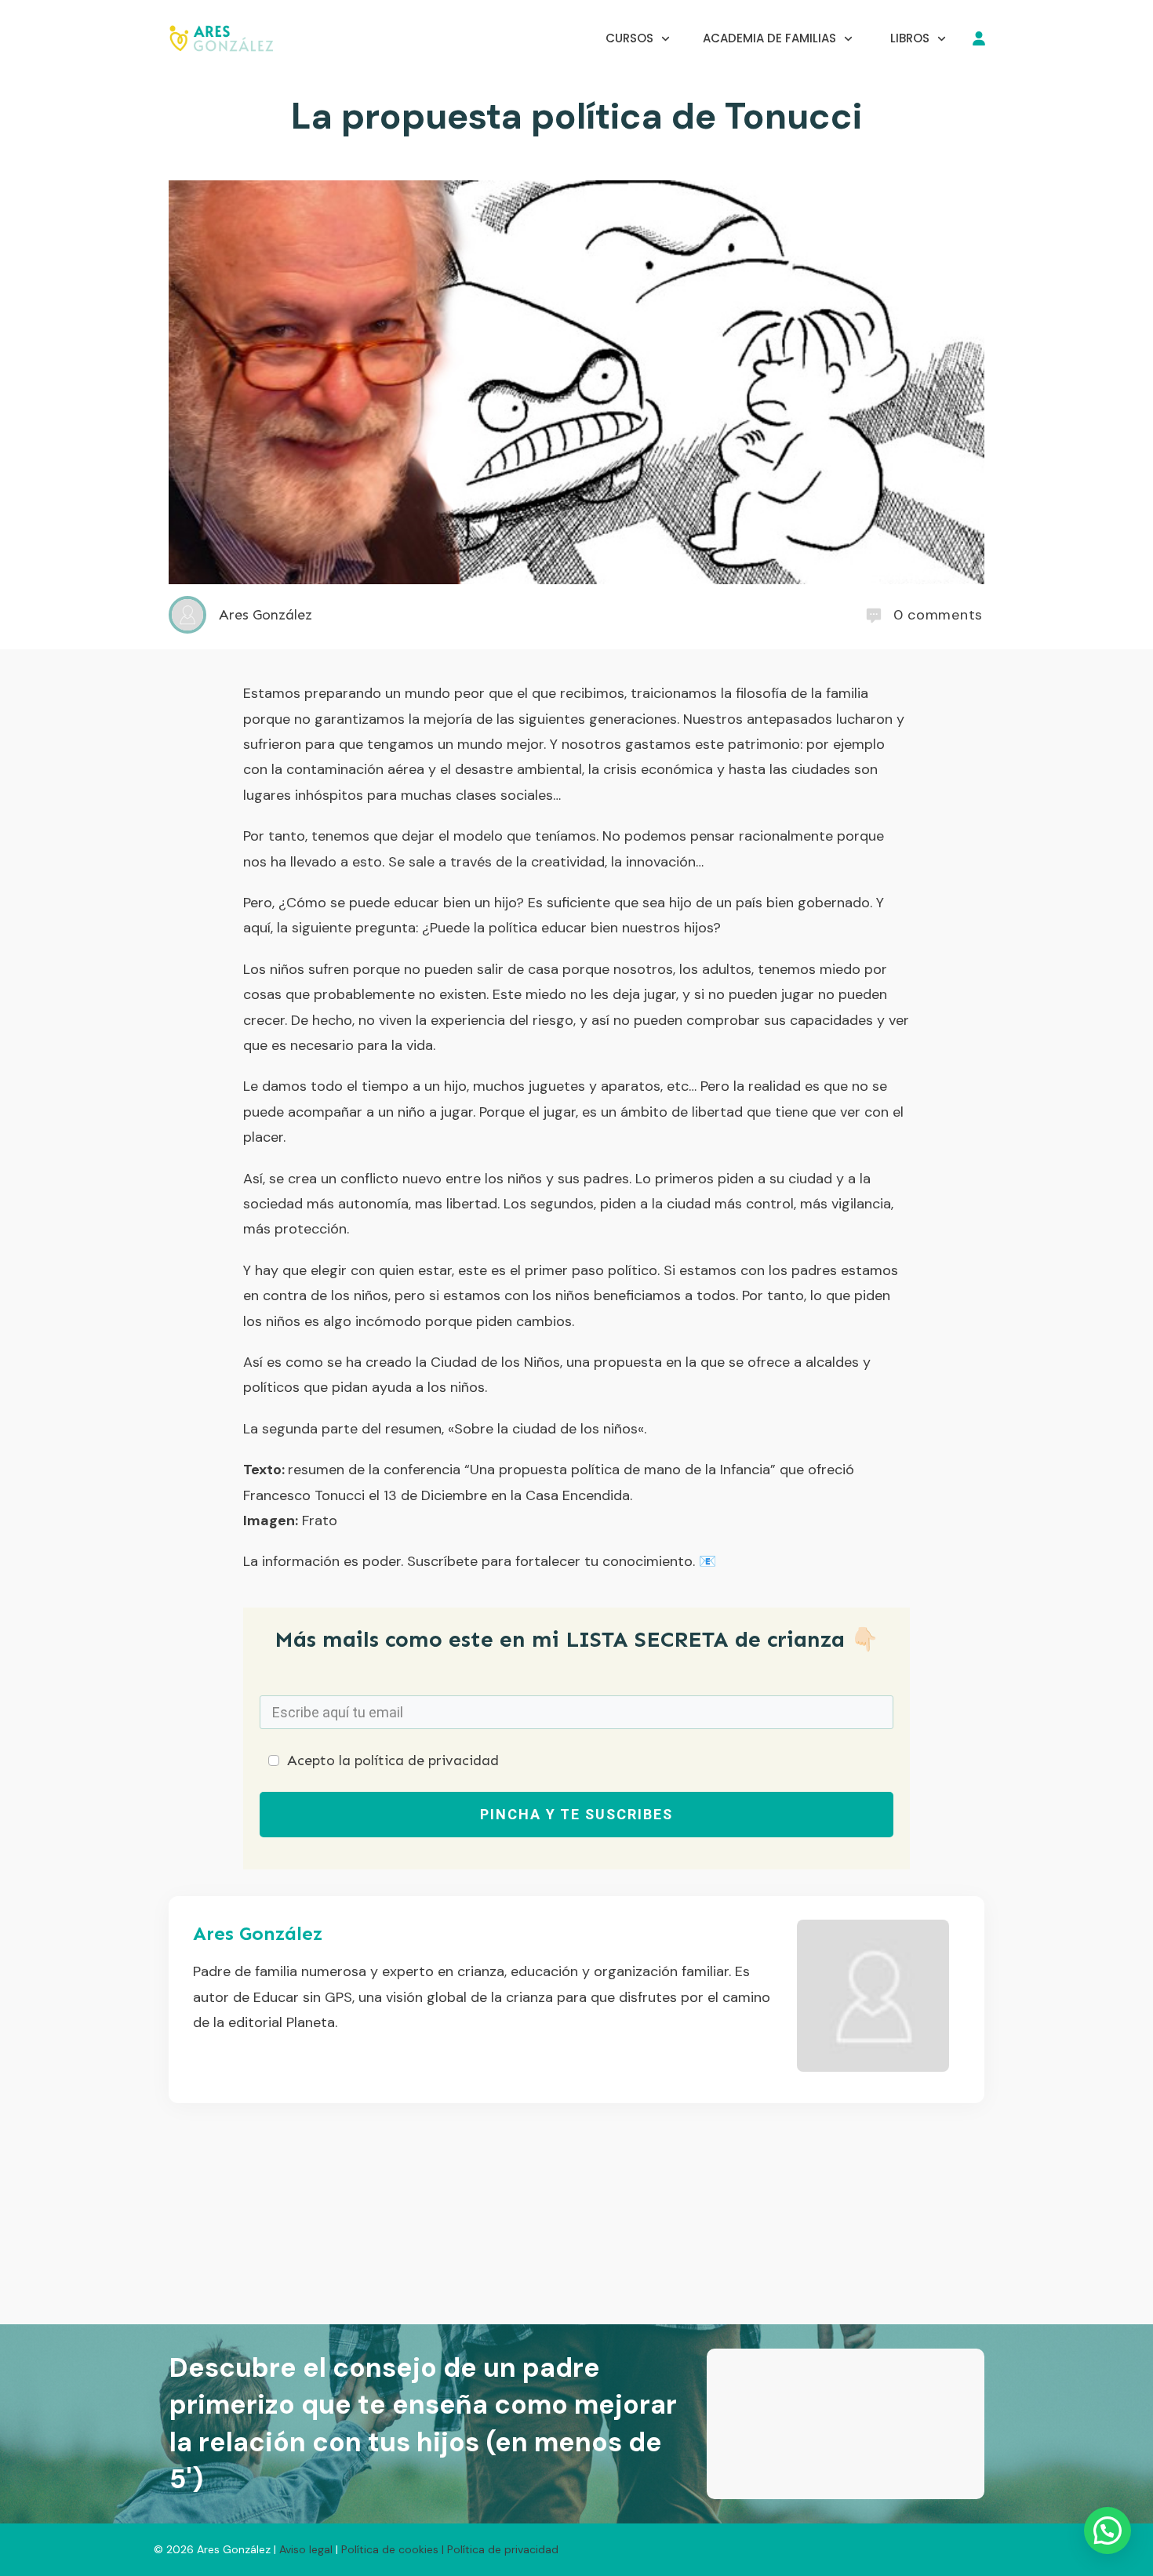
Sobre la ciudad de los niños (546, 1429)
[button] (1105, 2379)
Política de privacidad (503, 2549)
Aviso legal (307, 2549)
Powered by (816, 2474)
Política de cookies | (393, 2549)
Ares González (258, 1933)
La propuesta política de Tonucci (576, 116)
